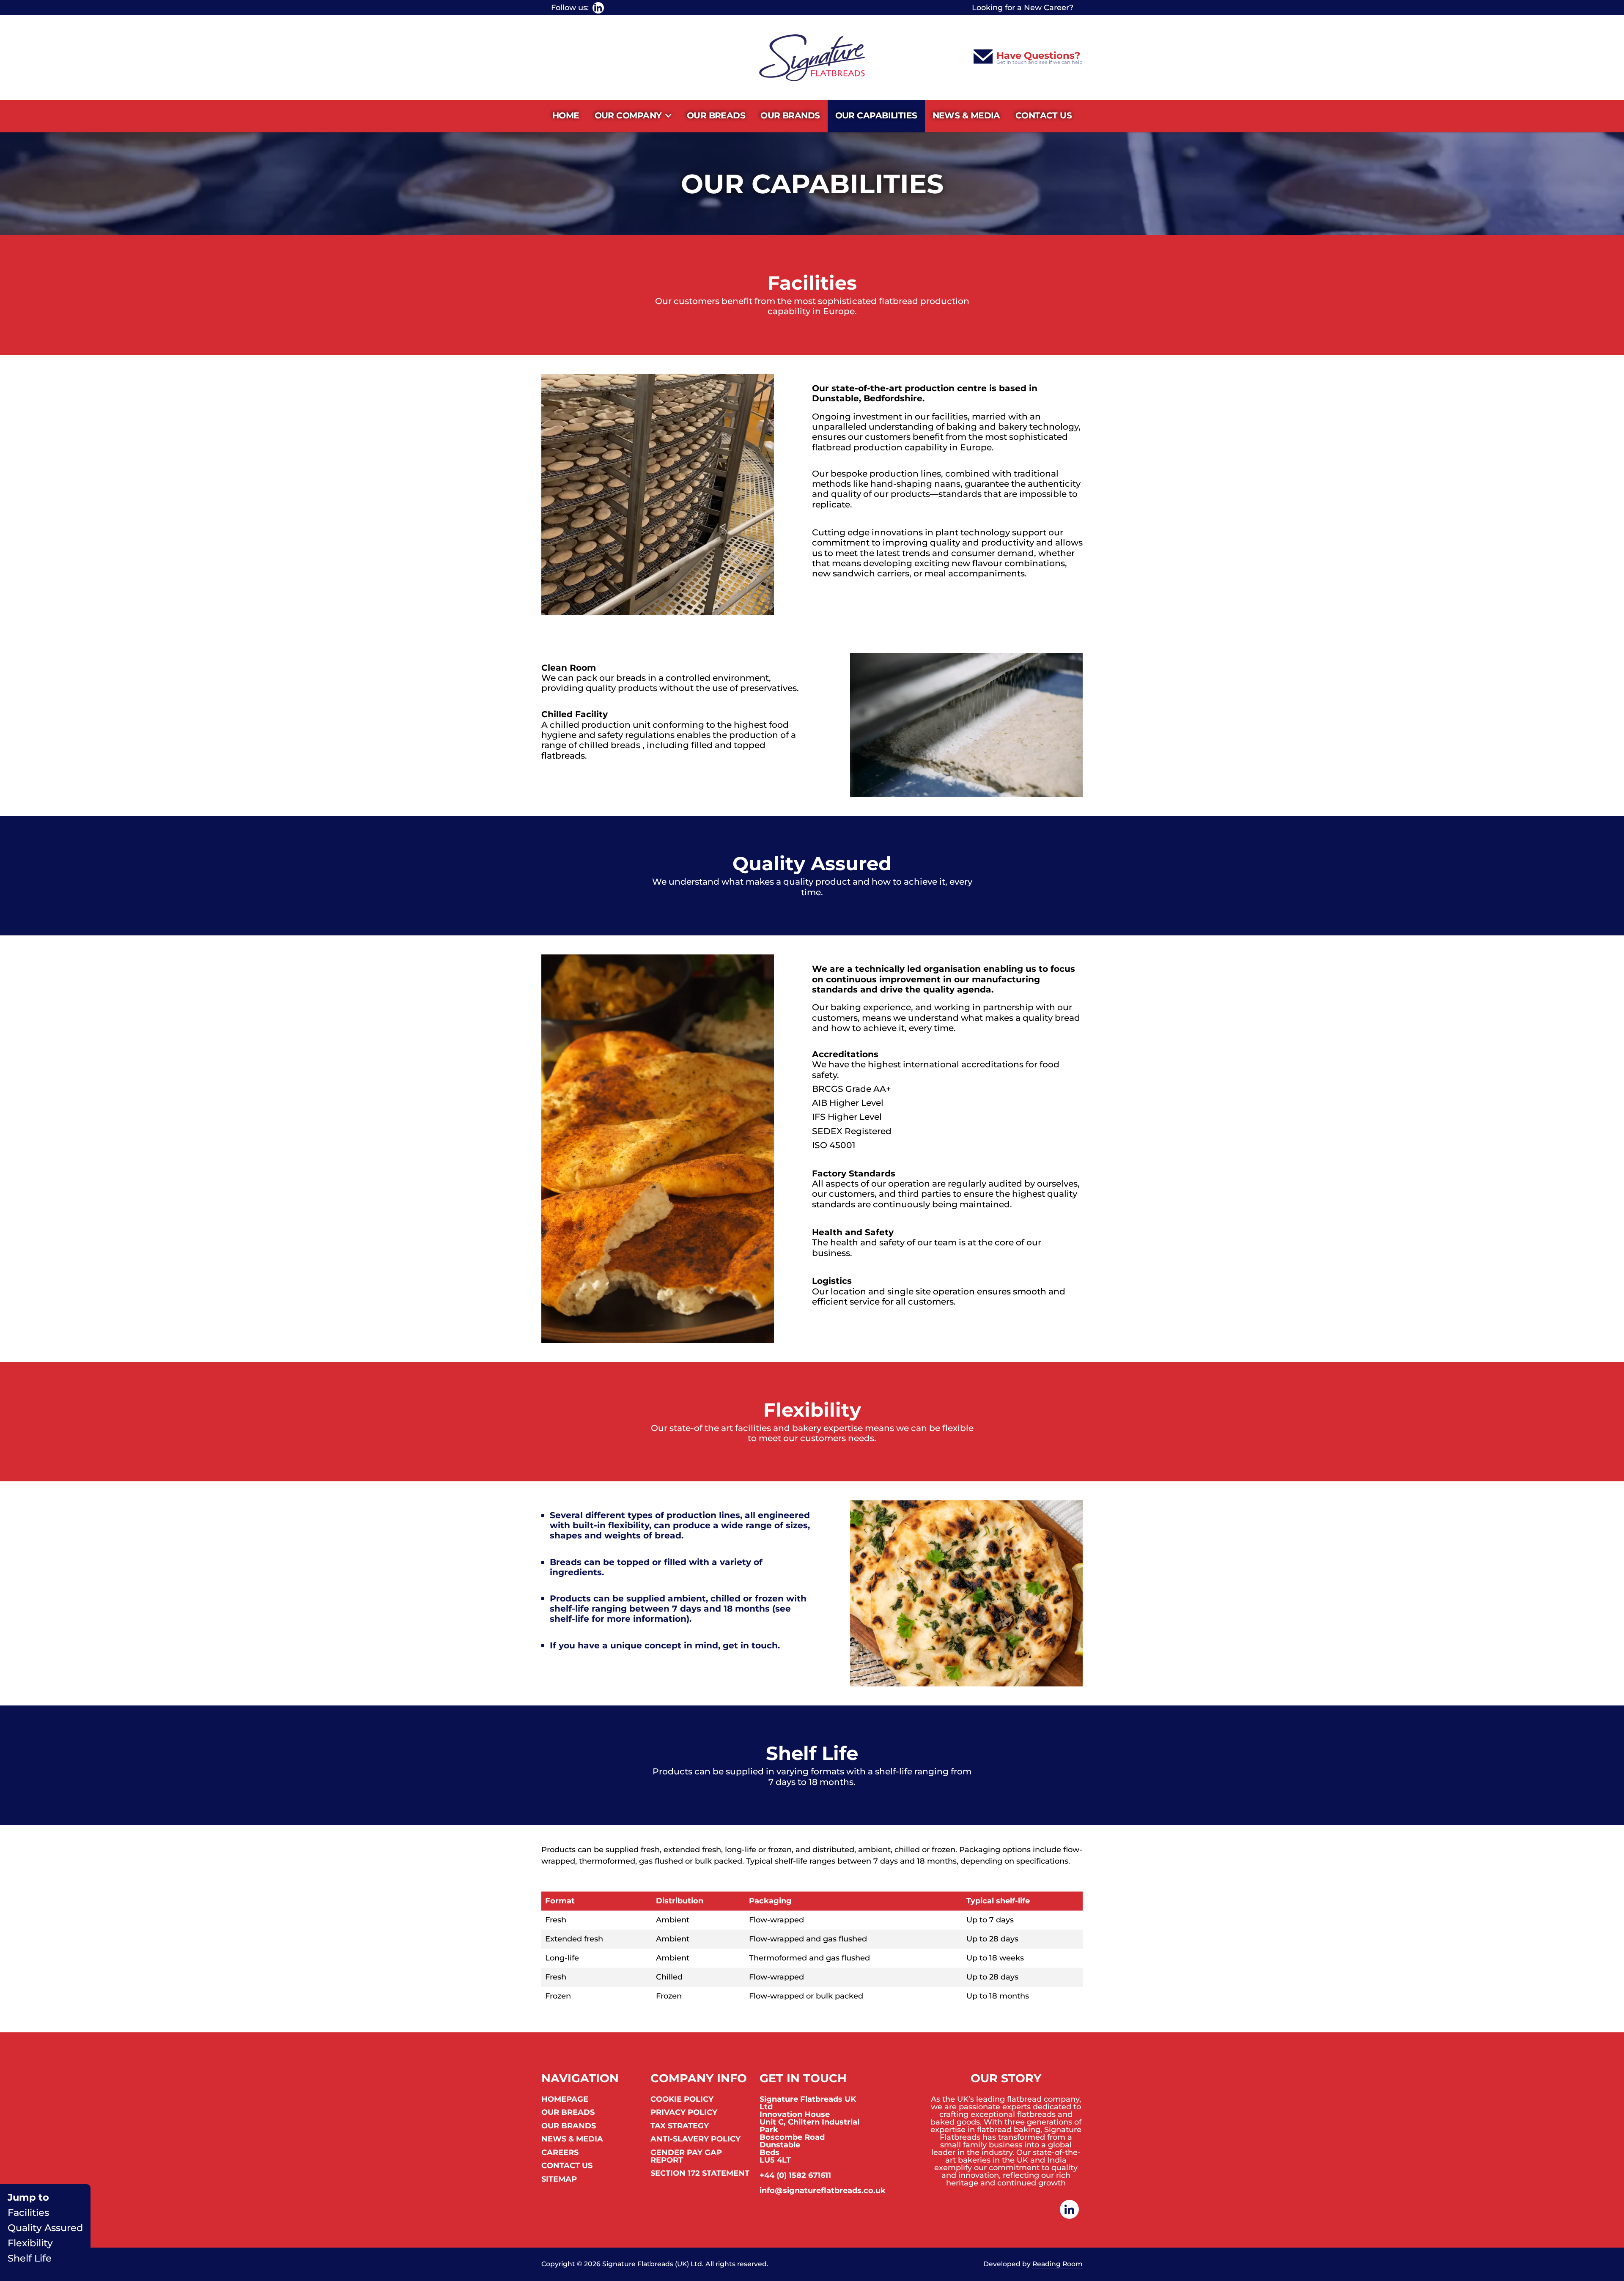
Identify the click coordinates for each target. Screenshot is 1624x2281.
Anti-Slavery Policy (695, 2139)
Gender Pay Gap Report (686, 2157)
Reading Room (1058, 2264)
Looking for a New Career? (1023, 8)
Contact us (1044, 115)
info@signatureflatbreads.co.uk (823, 2191)
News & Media (966, 115)
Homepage (565, 2100)
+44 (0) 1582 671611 (795, 2175)
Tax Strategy (680, 2126)
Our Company (628, 115)
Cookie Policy (682, 2100)
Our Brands (790, 115)
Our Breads (716, 115)
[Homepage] (812, 58)
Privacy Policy (684, 2113)
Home (566, 115)
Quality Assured (45, 2228)
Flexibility (30, 2243)
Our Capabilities (876, 115)
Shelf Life (30, 2258)
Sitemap (559, 2180)
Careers (560, 2153)
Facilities (28, 2213)
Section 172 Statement (700, 2174)
